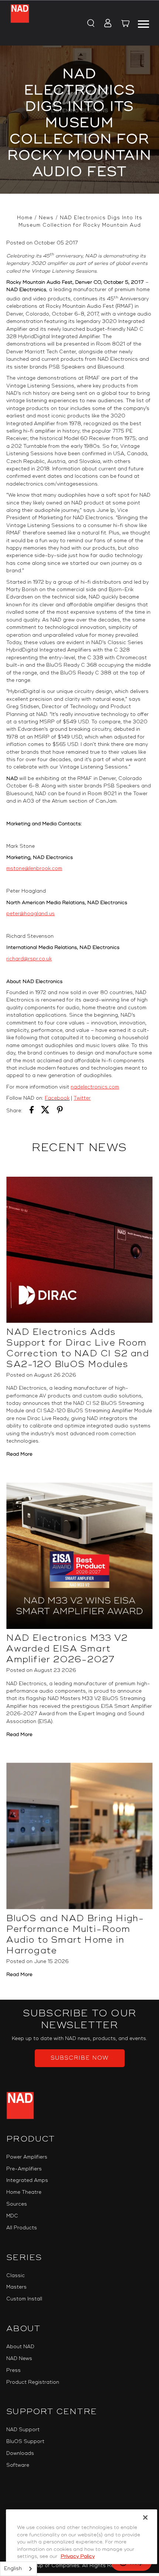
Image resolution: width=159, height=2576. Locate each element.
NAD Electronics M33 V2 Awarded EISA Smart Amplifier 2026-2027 (67, 1649)
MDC (12, 2216)
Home (25, 218)
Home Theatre (24, 2192)
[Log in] (106, 24)
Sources (17, 2204)
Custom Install (24, 2299)
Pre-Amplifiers (24, 2169)
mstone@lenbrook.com (34, 869)
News (46, 218)
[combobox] (18, 2569)
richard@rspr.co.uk (29, 959)
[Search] (90, 24)
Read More (19, 1454)
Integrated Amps (27, 2180)
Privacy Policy (78, 2556)
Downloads (20, 2453)
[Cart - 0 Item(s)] (126, 24)
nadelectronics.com (95, 1087)
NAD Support (23, 2430)
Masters (16, 2287)
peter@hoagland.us (31, 914)
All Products (22, 2228)
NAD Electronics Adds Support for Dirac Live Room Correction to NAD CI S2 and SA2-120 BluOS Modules (77, 1348)
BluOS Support (25, 2442)
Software (18, 2465)
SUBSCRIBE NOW (80, 2058)
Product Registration (33, 2382)
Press (13, 2370)
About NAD (20, 2347)
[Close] (145, 2517)
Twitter (82, 1098)
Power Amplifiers (27, 2157)
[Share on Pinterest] (60, 1111)
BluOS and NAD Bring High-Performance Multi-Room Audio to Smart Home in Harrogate (75, 1935)
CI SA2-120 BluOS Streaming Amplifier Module (94, 1411)
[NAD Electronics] (20, 23)
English (13, 2569)
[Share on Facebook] (32, 1111)
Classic (16, 2276)
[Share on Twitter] (45, 1111)
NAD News (19, 2359)
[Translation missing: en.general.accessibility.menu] (143, 23)
